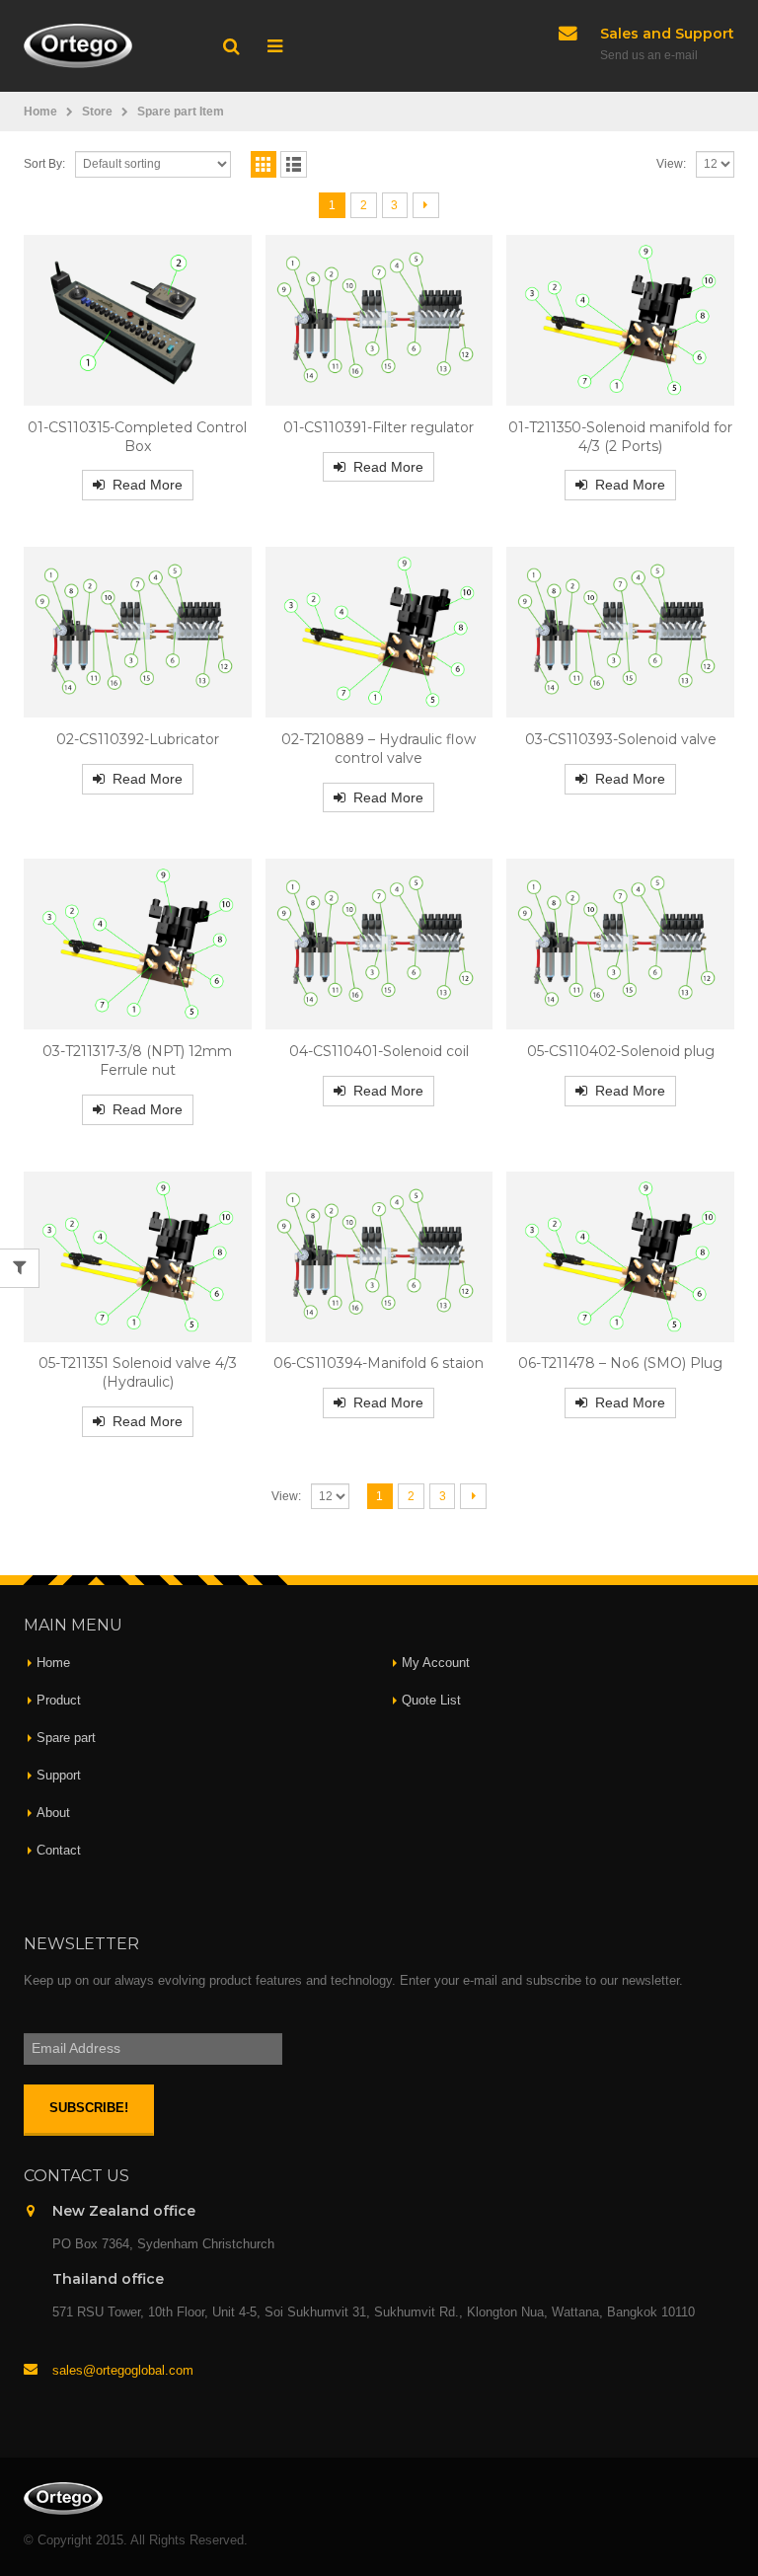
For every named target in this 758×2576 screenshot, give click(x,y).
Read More (148, 485)
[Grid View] (264, 164)
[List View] (294, 164)
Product (59, 1701)
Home (53, 1663)
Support (59, 1776)
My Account (436, 1663)
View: (671, 164)
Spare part (66, 1738)
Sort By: (44, 164)
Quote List (431, 1701)
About (53, 1813)
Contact (59, 1851)
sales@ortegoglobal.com (123, 2371)
